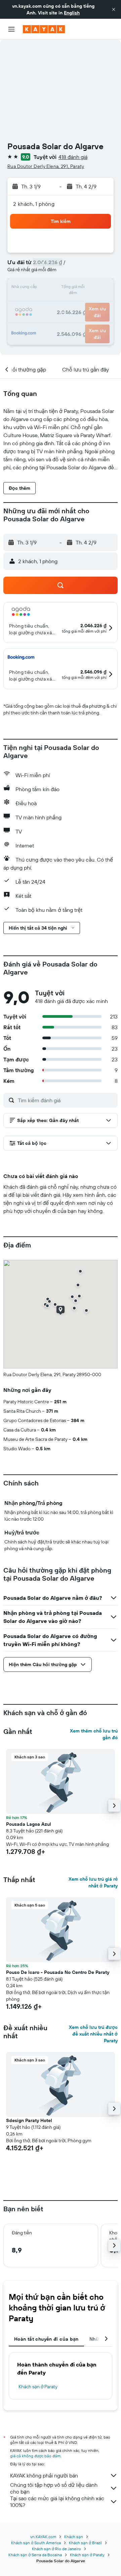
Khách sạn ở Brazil (85, 2543)
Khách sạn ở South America (36, 2543)
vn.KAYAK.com (43, 2537)
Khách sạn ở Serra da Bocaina (35, 2555)
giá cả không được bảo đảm (35, 2456)
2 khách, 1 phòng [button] (34, 204)
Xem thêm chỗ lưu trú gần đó (94, 1734)
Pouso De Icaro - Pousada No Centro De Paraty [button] (58, 1972)
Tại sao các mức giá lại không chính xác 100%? (57, 2502)
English (72, 13)
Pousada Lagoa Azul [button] (29, 1824)
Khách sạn (74, 2537)
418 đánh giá (73, 157)
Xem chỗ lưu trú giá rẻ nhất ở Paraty (93, 1882)
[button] (114, 9)
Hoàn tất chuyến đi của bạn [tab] (46, 2339)
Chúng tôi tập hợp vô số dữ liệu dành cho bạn (54, 2488)
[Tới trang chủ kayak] (44, 29)
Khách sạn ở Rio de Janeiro (56, 2549)
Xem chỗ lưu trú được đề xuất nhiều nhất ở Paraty (93, 2034)
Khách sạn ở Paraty (38, 2387)
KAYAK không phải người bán (44, 2475)
